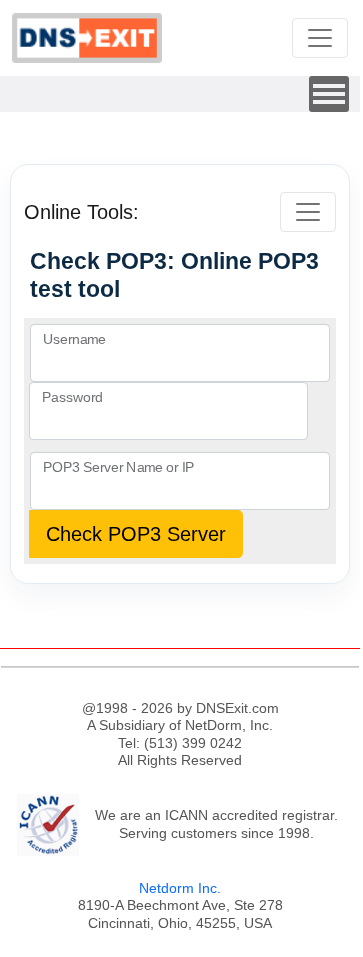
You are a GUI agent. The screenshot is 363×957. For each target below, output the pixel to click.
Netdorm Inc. (180, 888)
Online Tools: (81, 212)
